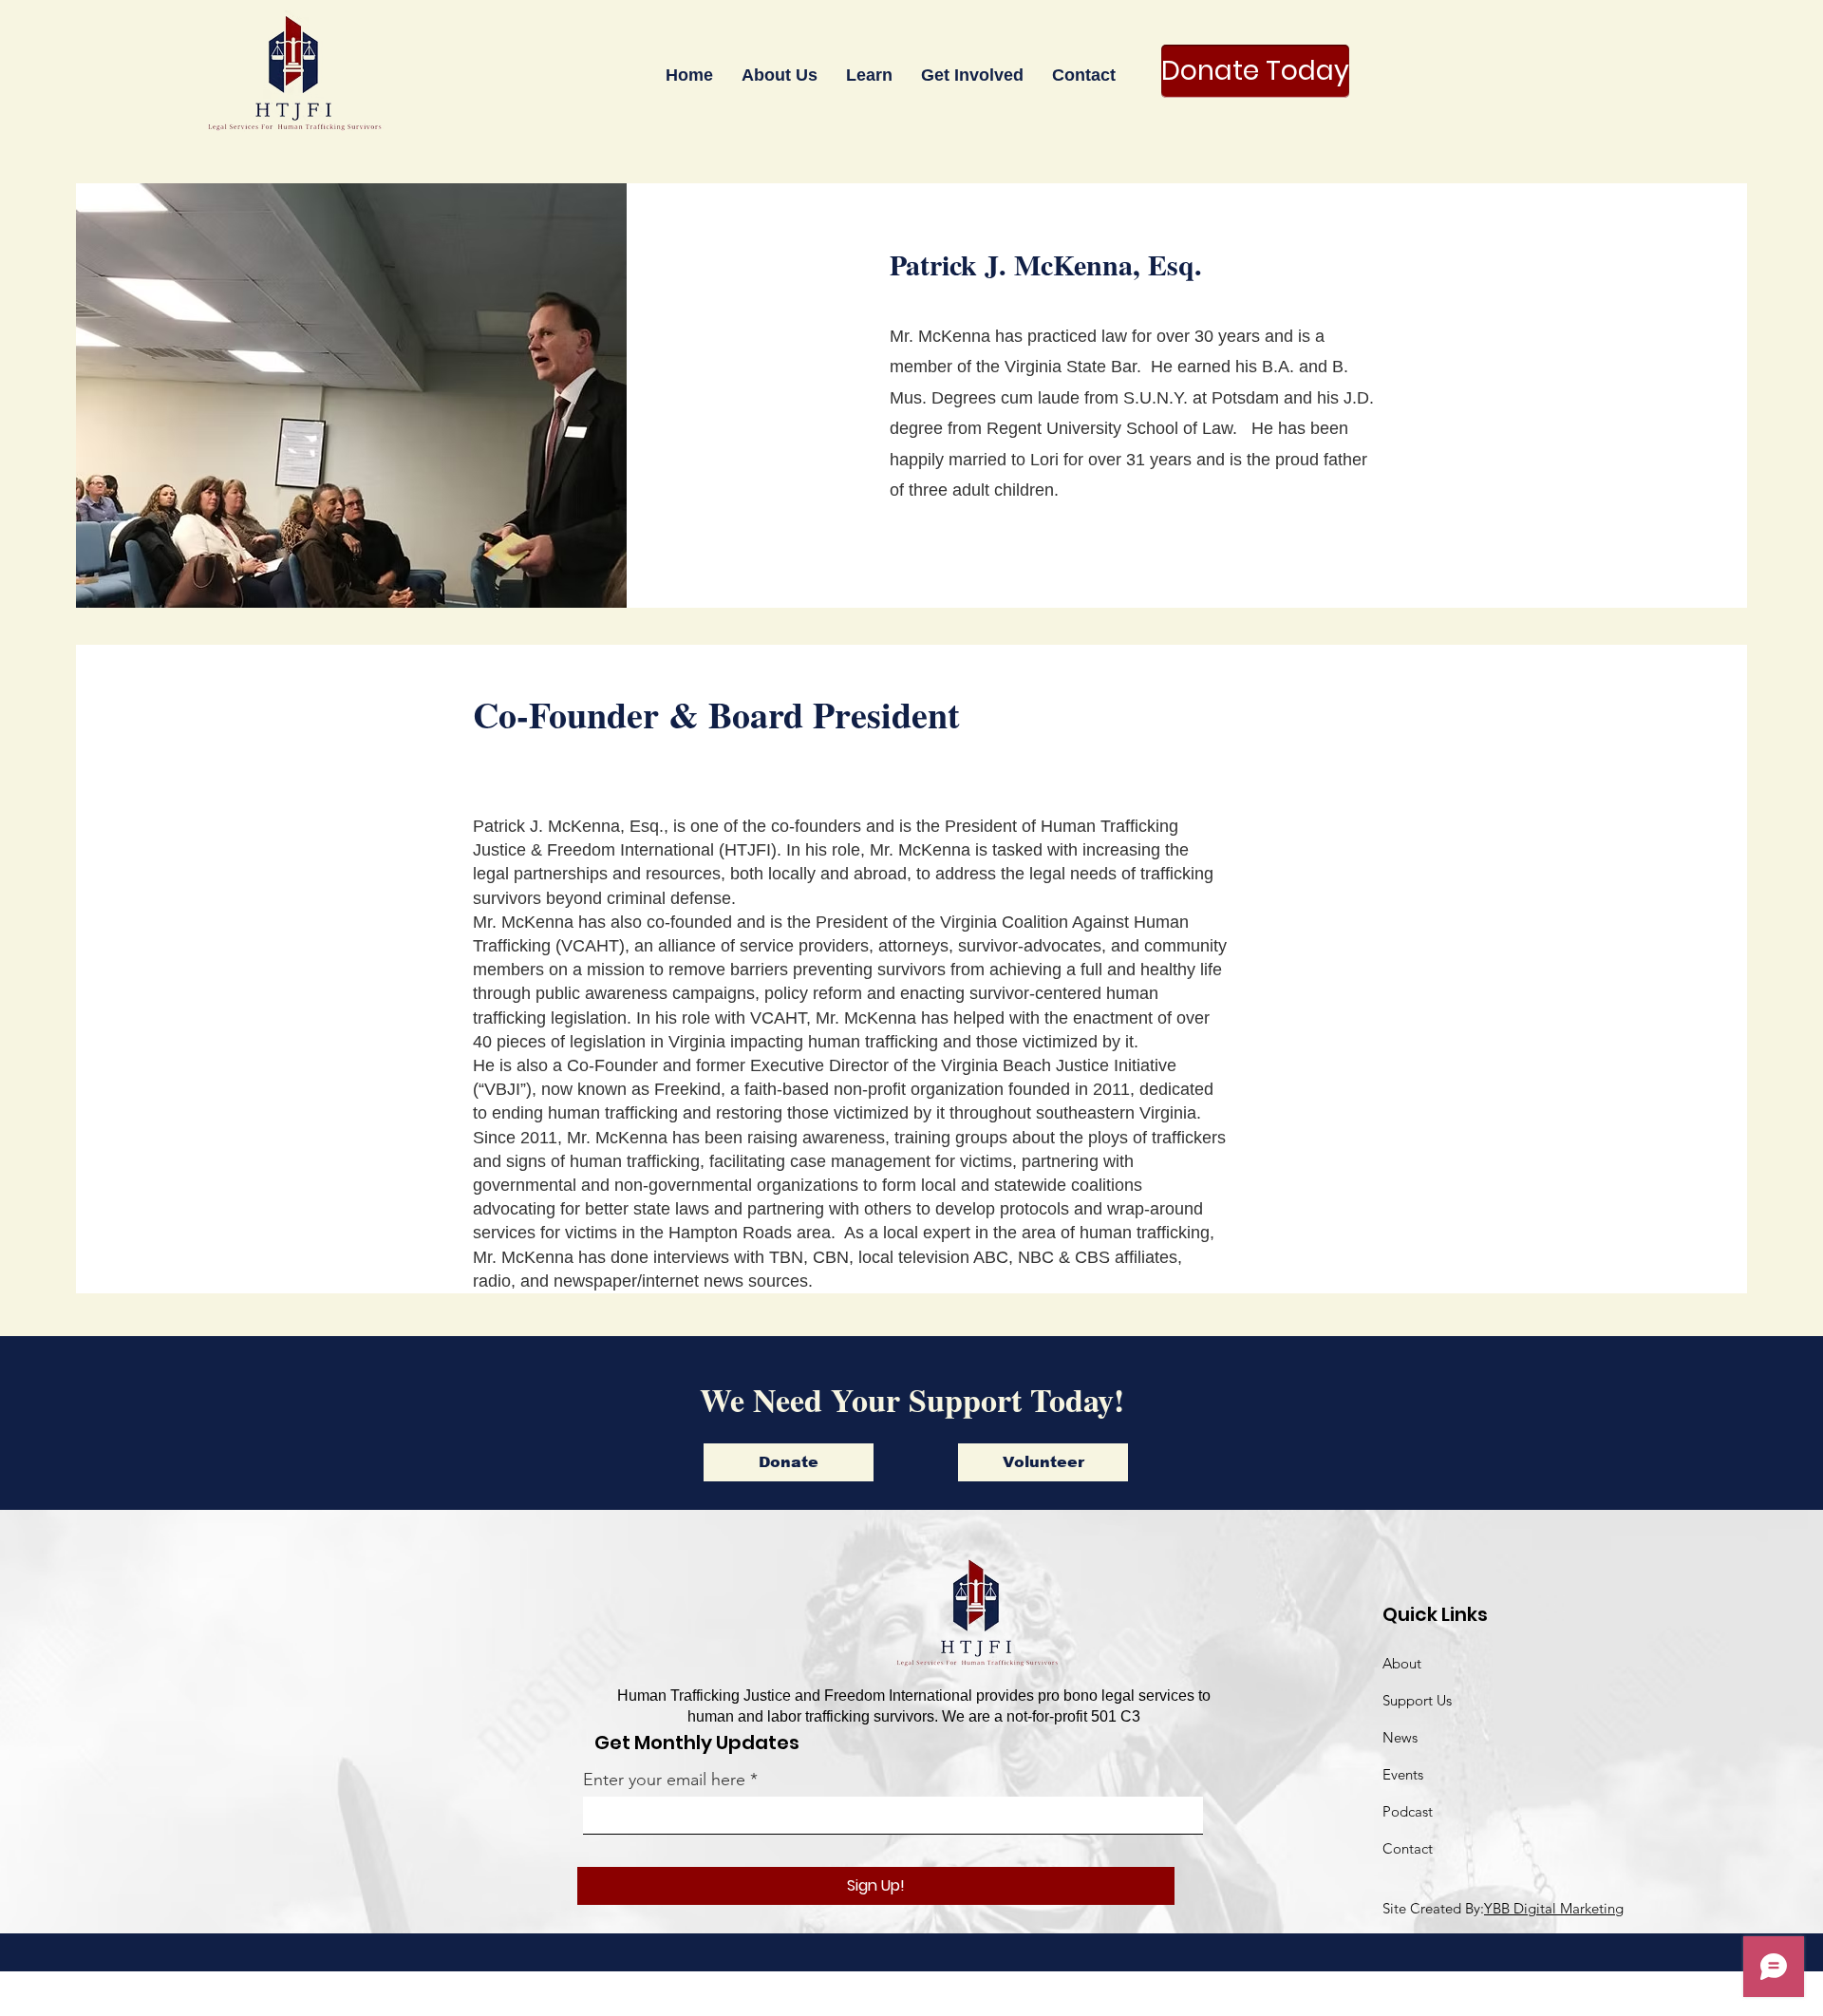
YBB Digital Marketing (1554, 1908)
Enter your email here (664, 1780)
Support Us (1417, 1700)
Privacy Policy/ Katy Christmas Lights (1134, 1996)
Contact (1408, 1848)
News (1400, 1737)
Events (1403, 1774)
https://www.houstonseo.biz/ (797, 1996)
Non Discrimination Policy (954, 1996)
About (1402, 1663)
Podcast (1408, 1811)
